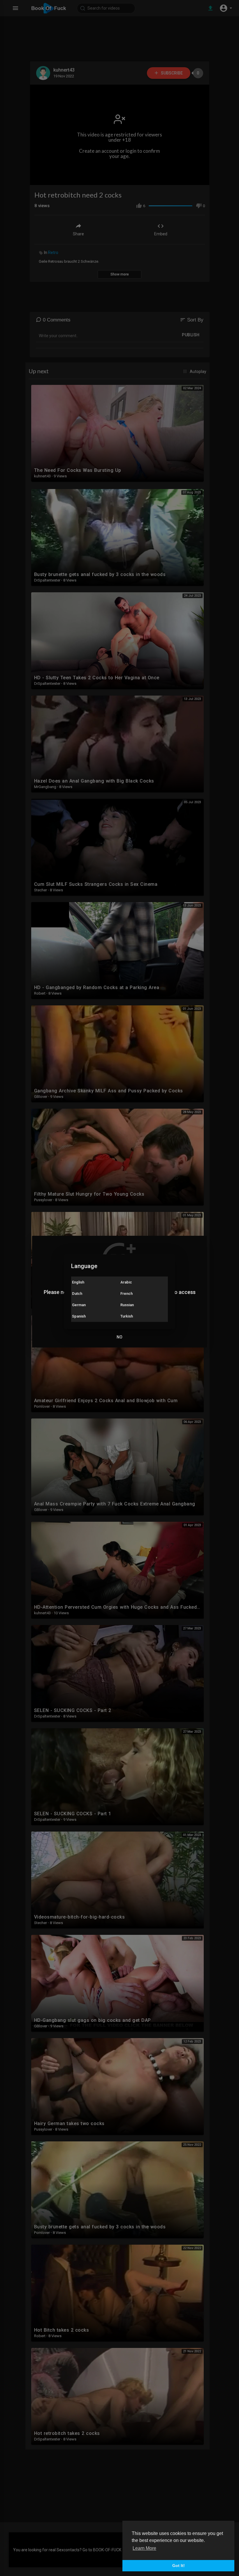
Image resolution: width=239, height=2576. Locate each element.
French (126, 1294)
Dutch (77, 1294)
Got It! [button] (179, 2566)
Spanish (79, 1316)
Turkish (127, 1316)
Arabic (126, 1282)
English (78, 1282)
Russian (127, 1305)
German (79, 1305)
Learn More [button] (144, 2548)
